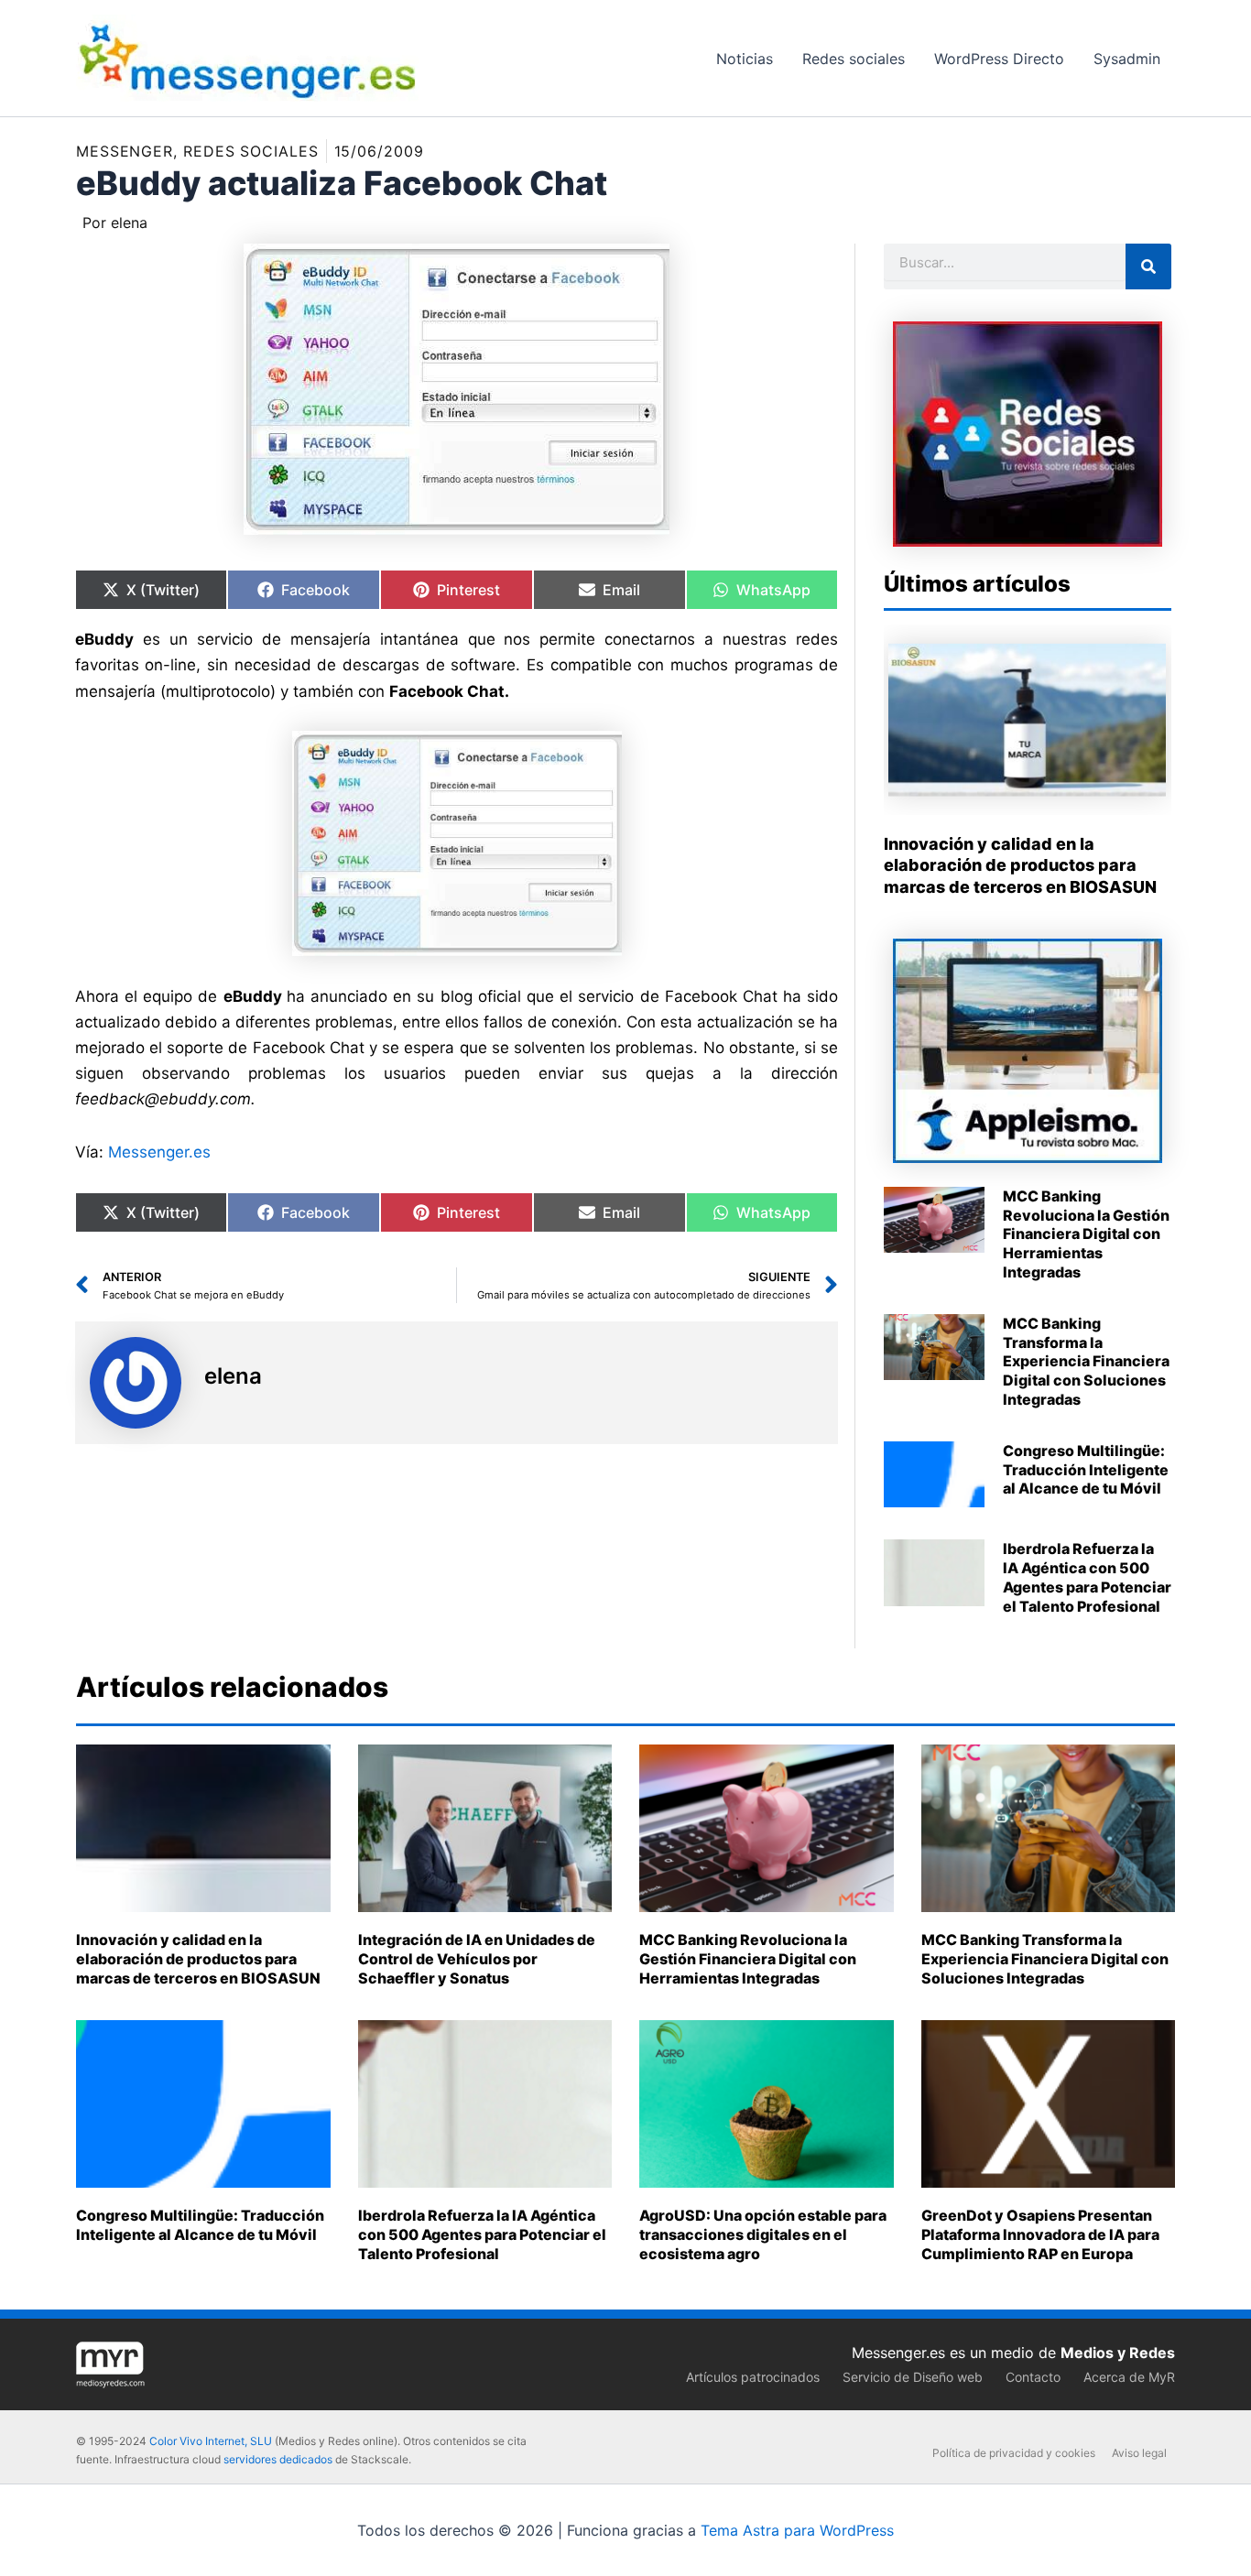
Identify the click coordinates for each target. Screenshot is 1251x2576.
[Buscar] (1148, 266)
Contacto (1033, 2377)
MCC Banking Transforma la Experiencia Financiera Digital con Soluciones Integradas (1086, 1361)
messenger (125, 151)
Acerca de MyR (1129, 2377)
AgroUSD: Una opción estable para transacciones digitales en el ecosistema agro (763, 2234)
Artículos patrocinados (753, 2377)
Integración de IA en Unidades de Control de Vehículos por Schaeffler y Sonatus (477, 1959)
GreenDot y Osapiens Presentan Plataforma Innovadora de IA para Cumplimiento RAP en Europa (1040, 2234)
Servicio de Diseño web (913, 2377)
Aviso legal (1139, 2453)
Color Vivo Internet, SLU (211, 2441)
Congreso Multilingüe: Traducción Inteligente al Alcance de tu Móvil (1086, 1470)
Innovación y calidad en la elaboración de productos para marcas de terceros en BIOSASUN (1020, 865)
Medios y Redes (1118, 2353)
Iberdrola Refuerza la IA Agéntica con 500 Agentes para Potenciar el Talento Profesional (1087, 1577)
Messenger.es (159, 1152)
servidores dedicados (278, 2459)
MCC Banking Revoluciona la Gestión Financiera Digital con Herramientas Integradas (1086, 1234)
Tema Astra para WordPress (797, 2530)
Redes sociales (251, 151)
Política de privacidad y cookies (1014, 2453)
